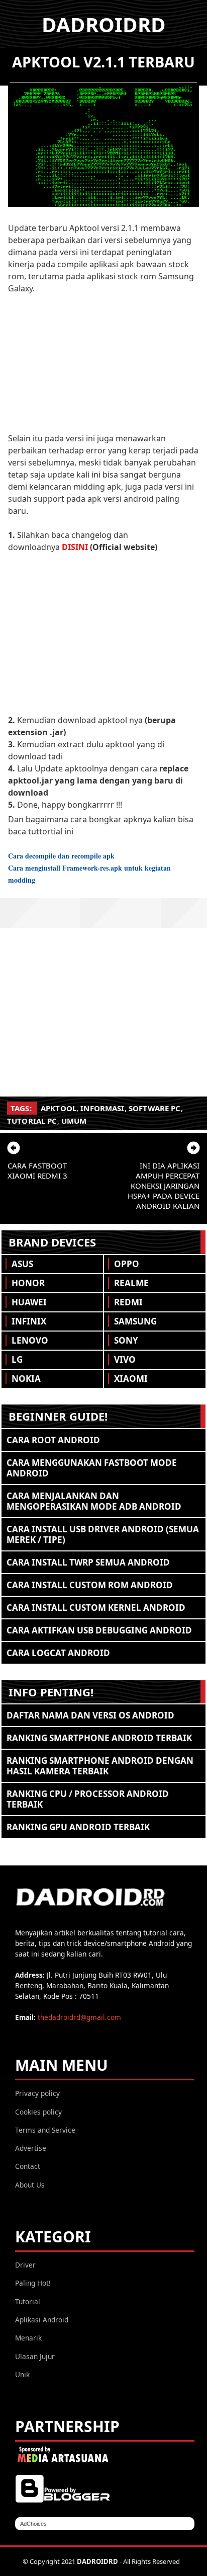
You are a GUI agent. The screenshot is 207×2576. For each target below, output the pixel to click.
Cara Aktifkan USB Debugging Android (99, 1630)
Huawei (29, 1302)
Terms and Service (45, 2130)
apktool (59, 1108)
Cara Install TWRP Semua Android (88, 1562)
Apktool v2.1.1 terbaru (103, 62)
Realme (131, 1283)
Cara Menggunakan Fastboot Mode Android (92, 1468)
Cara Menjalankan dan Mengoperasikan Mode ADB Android (94, 1501)
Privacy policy (37, 2093)
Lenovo (30, 1340)
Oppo (127, 1264)
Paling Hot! (33, 2283)
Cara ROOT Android (53, 1440)
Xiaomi (131, 1379)
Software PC (155, 1108)
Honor (28, 1283)
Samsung (135, 1321)
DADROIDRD (104, 24)
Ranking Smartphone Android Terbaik (99, 1738)
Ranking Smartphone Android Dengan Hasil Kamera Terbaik (100, 1766)
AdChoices (33, 2524)
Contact (28, 2166)
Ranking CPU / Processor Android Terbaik (88, 1799)
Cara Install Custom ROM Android (90, 1585)
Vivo (125, 1359)
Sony (126, 1340)
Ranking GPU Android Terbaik (78, 1827)
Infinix (29, 1321)
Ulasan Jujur (35, 2356)
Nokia (26, 1379)
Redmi (128, 1302)
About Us (30, 2185)
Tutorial (28, 2301)
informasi (102, 1108)
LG (17, 1359)
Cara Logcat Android (58, 1653)
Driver (25, 2265)
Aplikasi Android (42, 2320)
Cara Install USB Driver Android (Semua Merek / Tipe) (103, 1534)
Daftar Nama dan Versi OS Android (90, 1715)
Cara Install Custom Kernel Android (96, 1608)
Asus (22, 1264)
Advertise (31, 2148)
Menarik (28, 2338)
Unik (22, 2374)
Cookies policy (38, 2112)
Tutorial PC (32, 1121)
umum (74, 1121)
